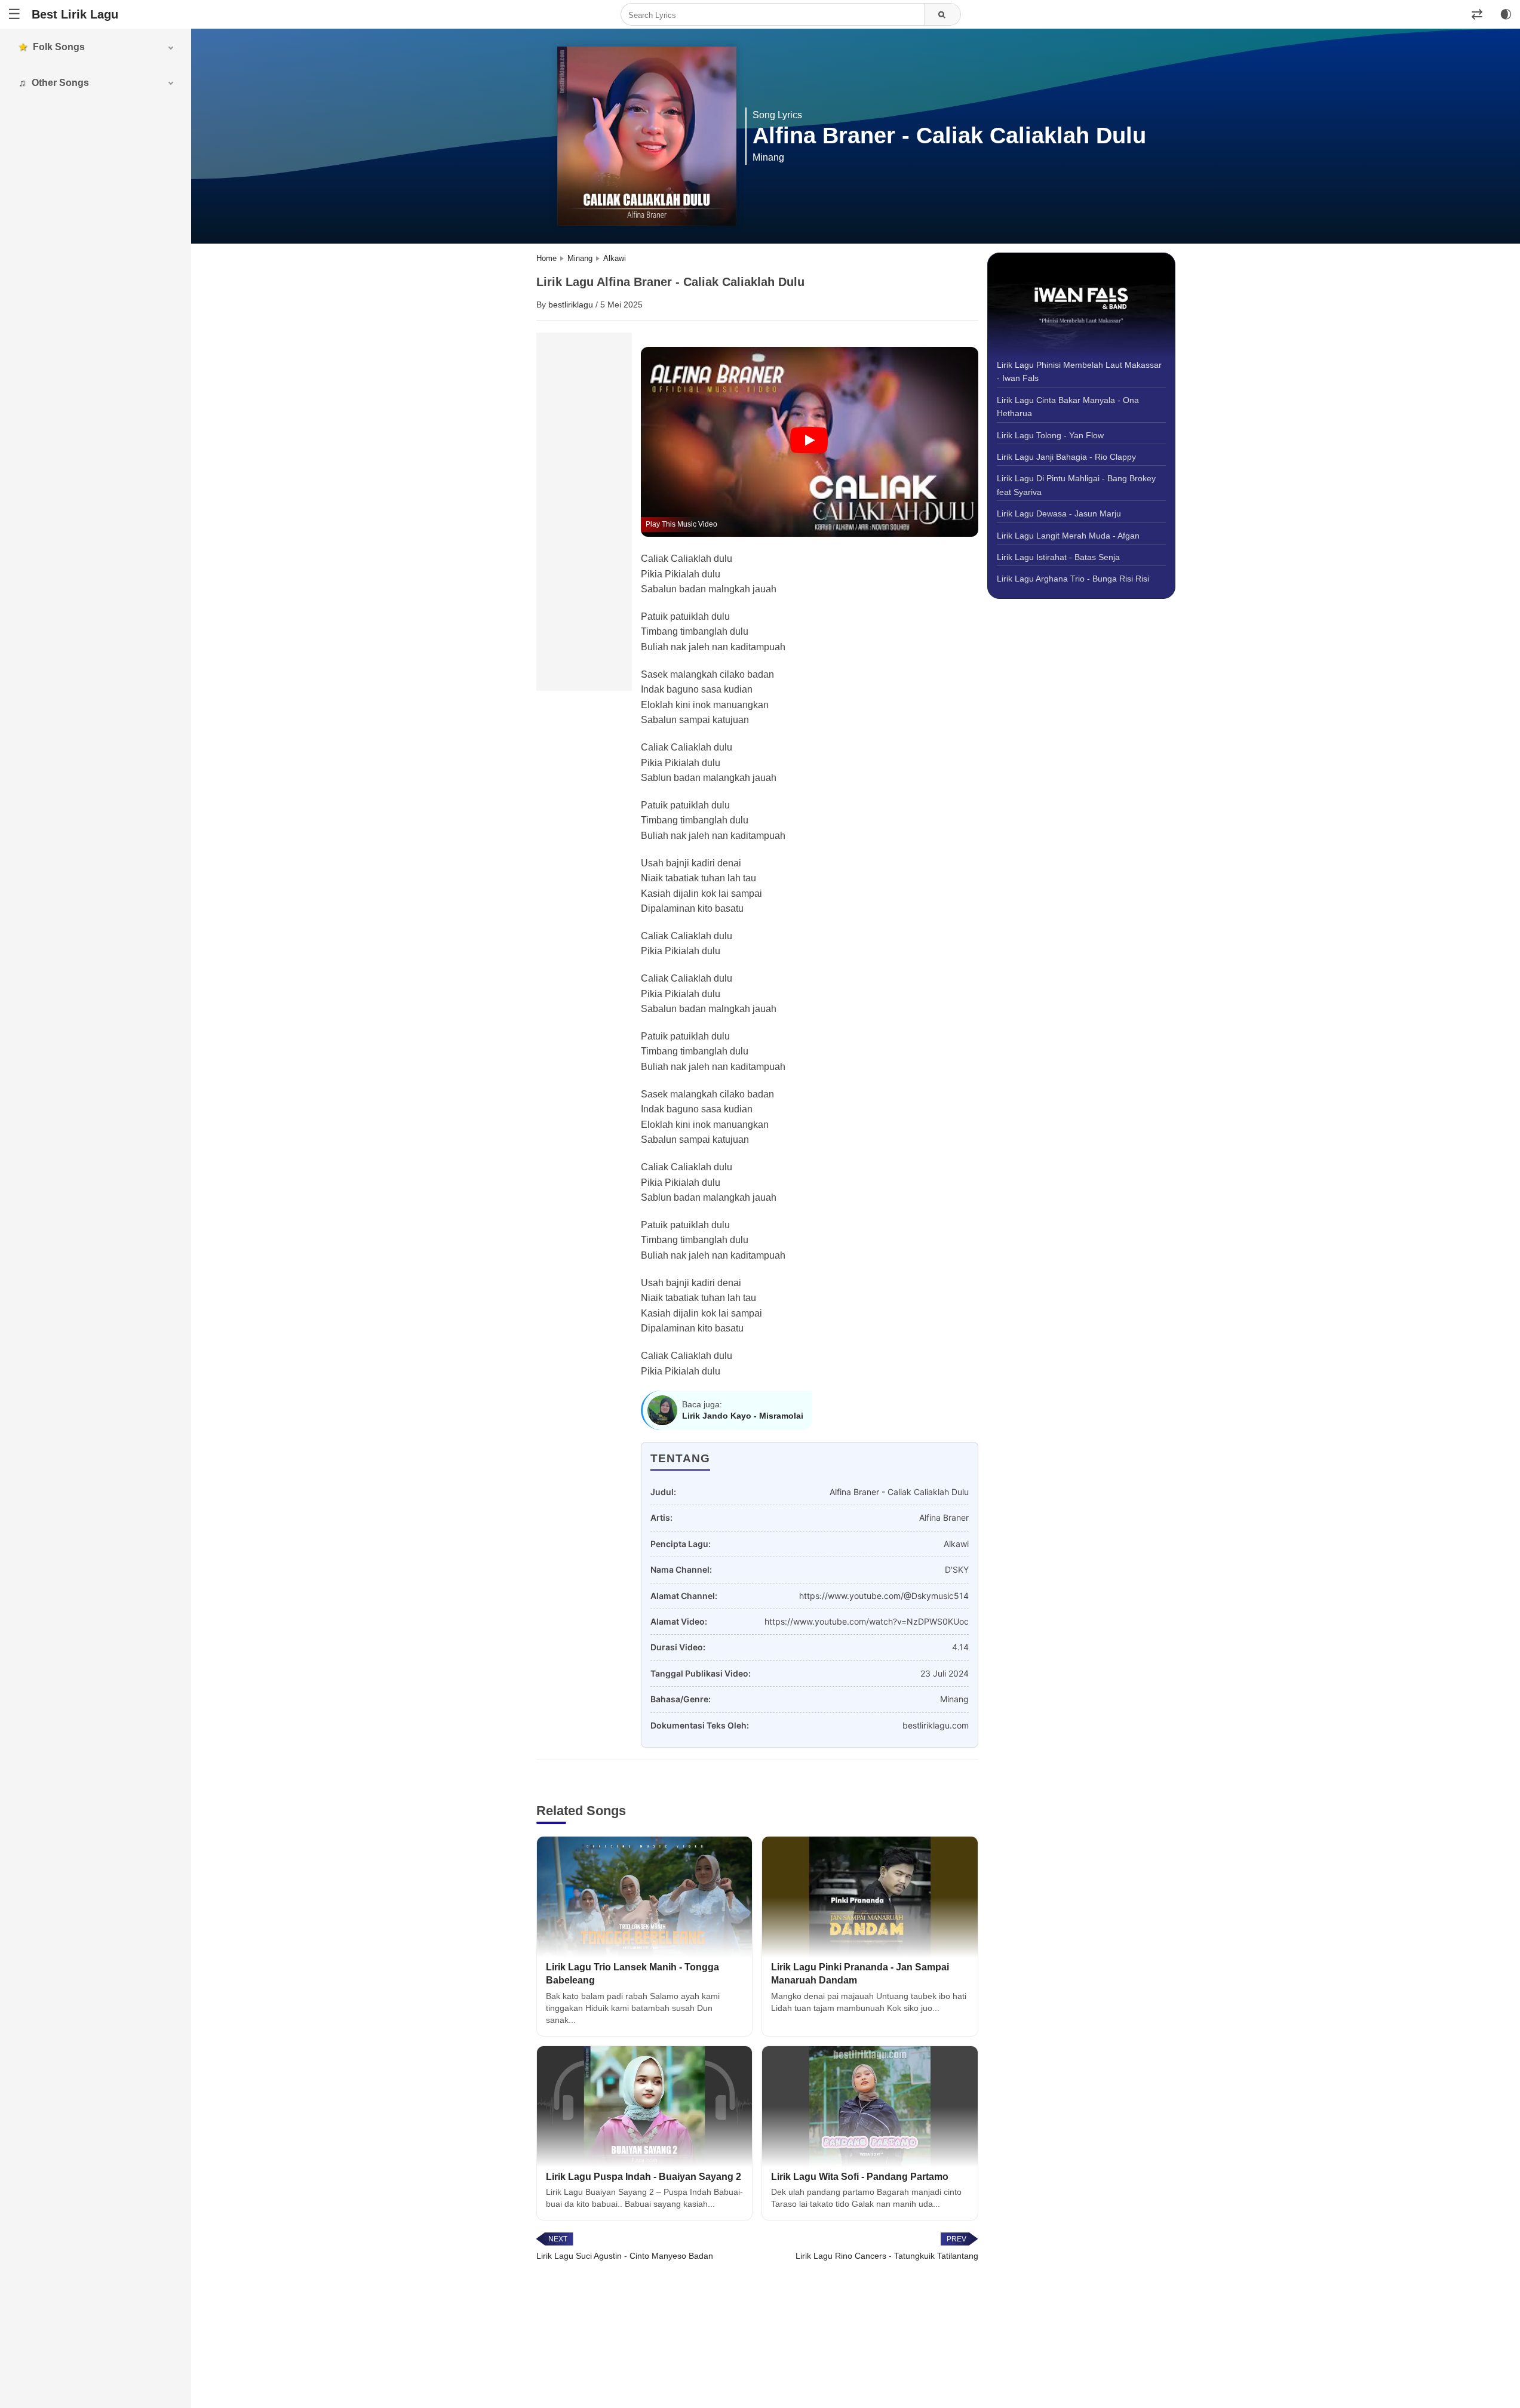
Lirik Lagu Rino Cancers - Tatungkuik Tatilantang (887, 2256)
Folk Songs (59, 47)
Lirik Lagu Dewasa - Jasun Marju (1059, 513)
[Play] (809, 441)
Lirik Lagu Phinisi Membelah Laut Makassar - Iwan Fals (1079, 371)
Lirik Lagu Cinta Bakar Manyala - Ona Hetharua (1068, 407)
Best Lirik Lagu (75, 14)
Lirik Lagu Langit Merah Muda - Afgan (1068, 536)
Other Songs (60, 83)
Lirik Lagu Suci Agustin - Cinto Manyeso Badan (625, 2256)
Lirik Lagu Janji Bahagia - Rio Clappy (1066, 457)
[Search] (942, 15)
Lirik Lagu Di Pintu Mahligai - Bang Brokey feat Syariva (1076, 485)
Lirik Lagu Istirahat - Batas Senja (1058, 557)
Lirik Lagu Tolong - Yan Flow (1050, 435)
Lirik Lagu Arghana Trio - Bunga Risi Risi (1073, 579)
